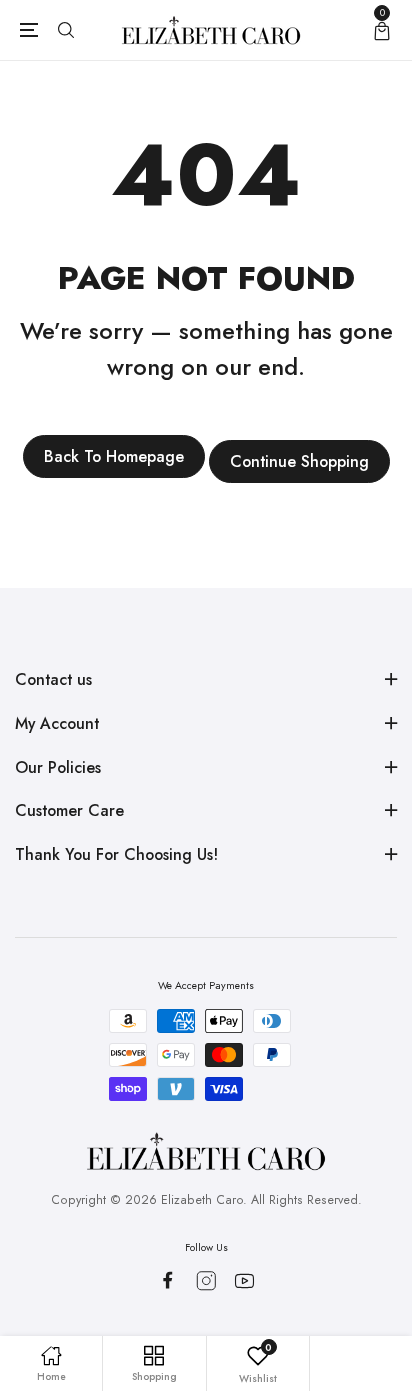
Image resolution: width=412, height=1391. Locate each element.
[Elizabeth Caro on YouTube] (244, 1281)
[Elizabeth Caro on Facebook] (167, 1280)
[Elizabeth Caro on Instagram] (206, 1281)
